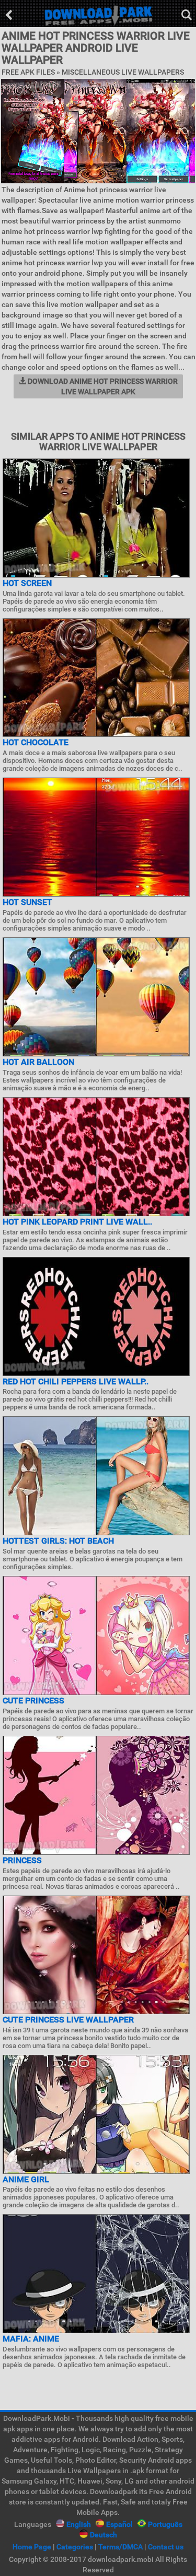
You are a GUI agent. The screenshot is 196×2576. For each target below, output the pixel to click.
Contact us (166, 2547)
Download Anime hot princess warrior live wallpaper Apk (102, 386)
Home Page (32, 2547)
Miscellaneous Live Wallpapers (123, 72)
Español (119, 2524)
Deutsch (103, 2535)
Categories (75, 2547)
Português (165, 2524)
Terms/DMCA (120, 2547)
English (79, 2524)
